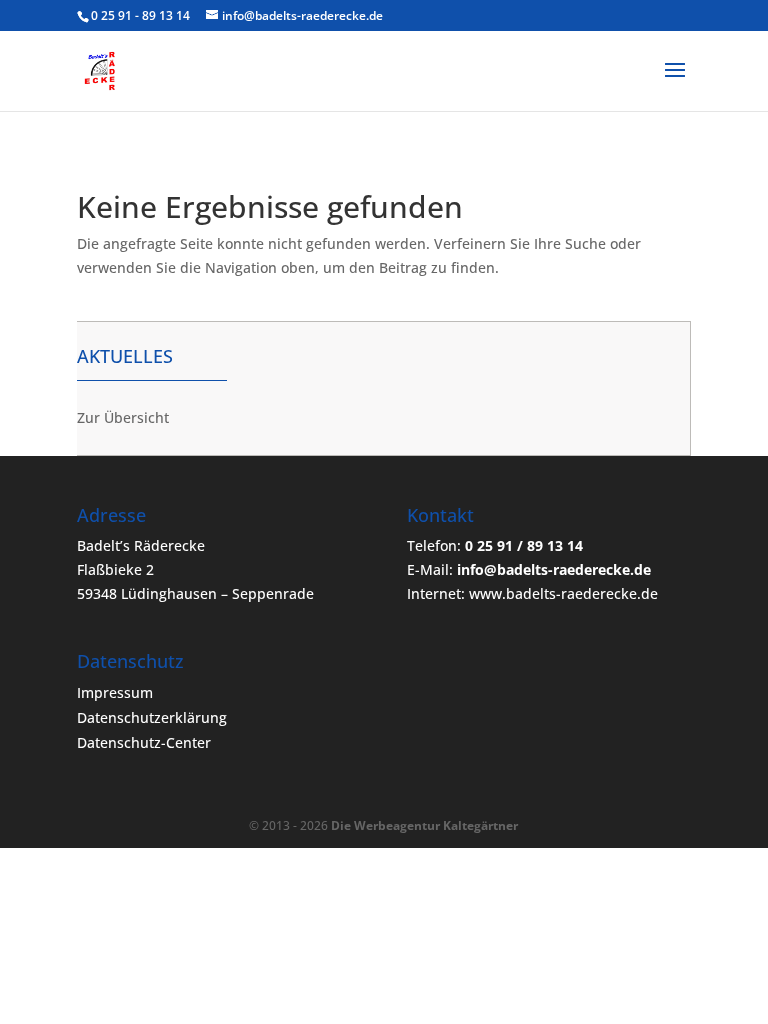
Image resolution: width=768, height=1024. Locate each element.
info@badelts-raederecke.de (554, 569)
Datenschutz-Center (144, 742)
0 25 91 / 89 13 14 (524, 545)
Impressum (115, 692)
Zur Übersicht (123, 417)
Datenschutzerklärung (152, 717)
